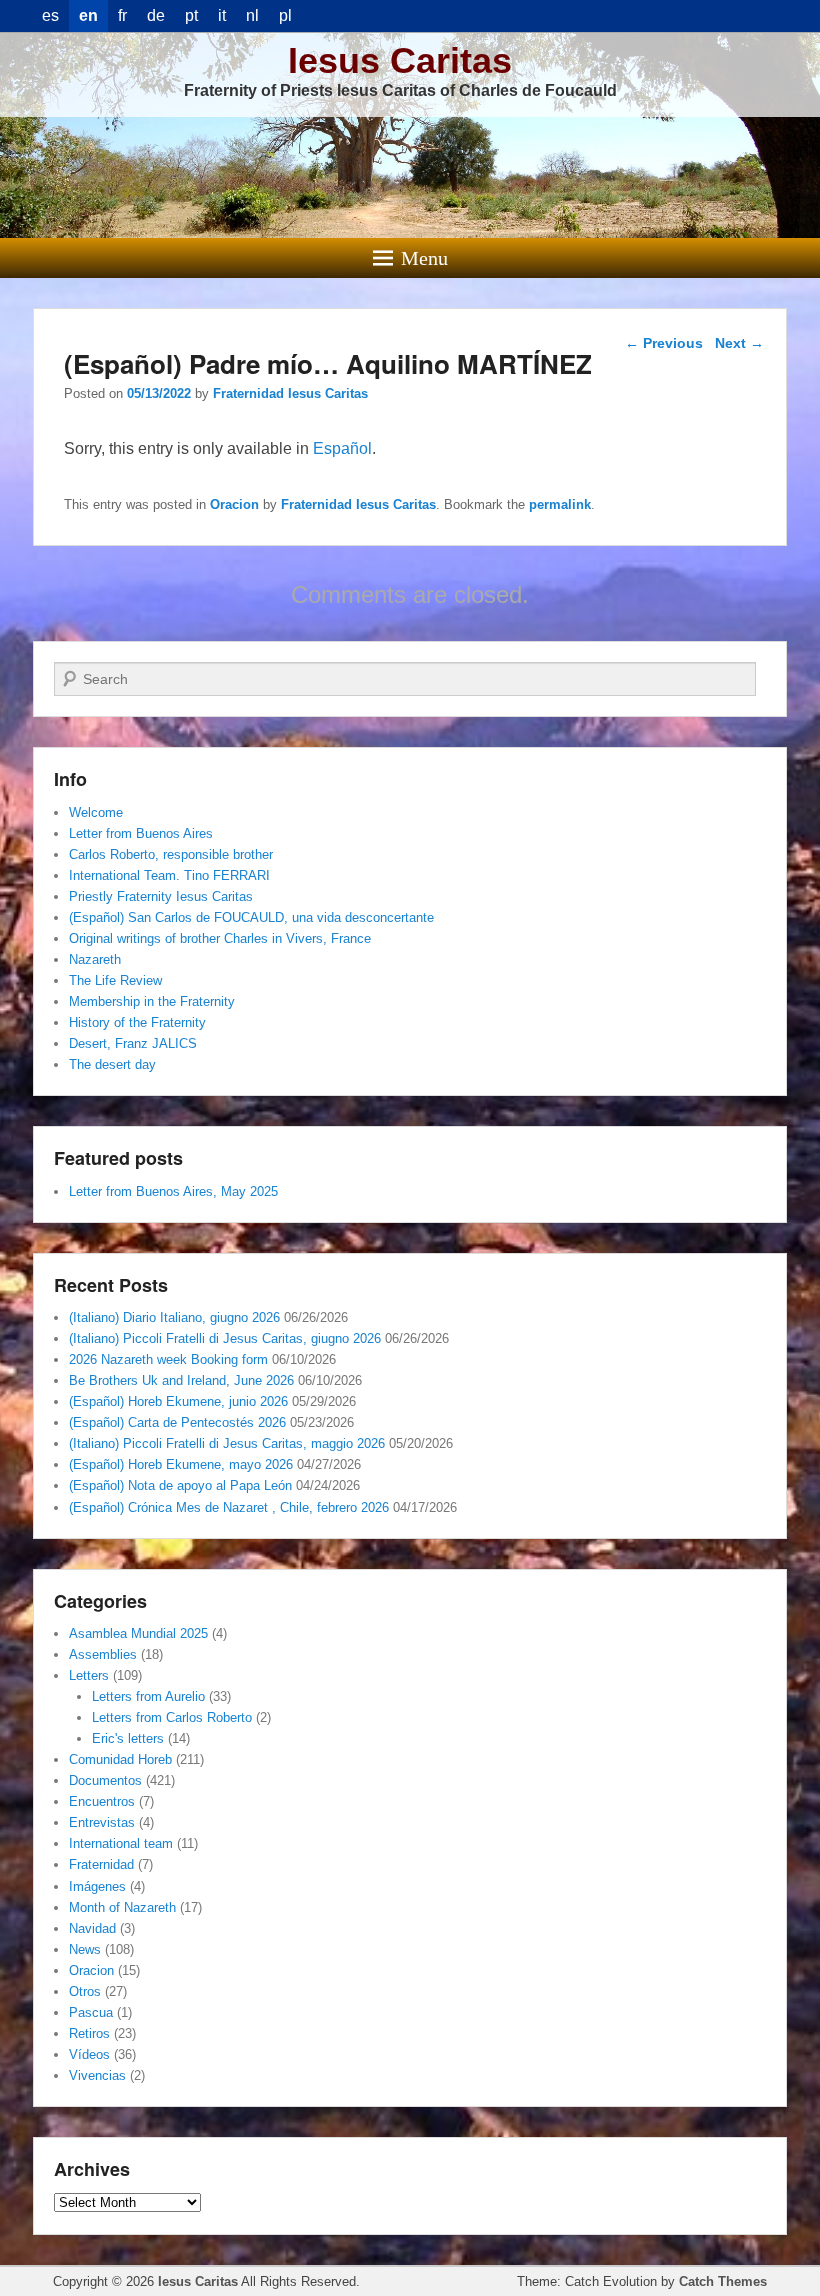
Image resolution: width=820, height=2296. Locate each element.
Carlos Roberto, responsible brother (171, 854)
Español (342, 448)
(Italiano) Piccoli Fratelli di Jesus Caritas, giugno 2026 (225, 1338)
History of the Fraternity (137, 1022)
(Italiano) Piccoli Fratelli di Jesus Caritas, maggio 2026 (227, 1443)
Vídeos (89, 2054)
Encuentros (102, 1801)
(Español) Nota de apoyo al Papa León (180, 1485)
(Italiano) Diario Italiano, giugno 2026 (174, 1317)
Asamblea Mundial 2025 (138, 1633)
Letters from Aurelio (148, 1696)
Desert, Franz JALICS (133, 1043)
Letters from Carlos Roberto (172, 1717)
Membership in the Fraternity (152, 1001)
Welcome (96, 812)
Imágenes (97, 1886)
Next (739, 343)
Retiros (89, 2033)
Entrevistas (102, 1822)
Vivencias (97, 2075)
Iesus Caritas (400, 60)
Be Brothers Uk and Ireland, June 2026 (181, 1380)
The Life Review (115, 980)
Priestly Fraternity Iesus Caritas (161, 896)
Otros (85, 1991)
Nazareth (95, 959)
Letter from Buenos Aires (141, 833)
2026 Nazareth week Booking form (168, 1359)
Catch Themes (723, 2281)
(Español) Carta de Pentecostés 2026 (177, 1422)
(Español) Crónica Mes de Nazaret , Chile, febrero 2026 (229, 1507)
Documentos (105, 1780)
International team (121, 1843)
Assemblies (103, 1654)
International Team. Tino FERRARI (169, 875)
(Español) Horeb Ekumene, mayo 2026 (181, 1464)
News (85, 1949)
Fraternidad (101, 1864)
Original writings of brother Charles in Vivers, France (220, 938)
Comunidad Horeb (120, 1759)
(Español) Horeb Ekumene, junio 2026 (178, 1401)
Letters (89, 1675)
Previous (664, 343)
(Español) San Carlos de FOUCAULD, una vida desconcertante (251, 917)
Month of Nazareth (122, 1907)
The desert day (112, 1064)
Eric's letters (128, 1738)
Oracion (234, 504)
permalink (560, 504)
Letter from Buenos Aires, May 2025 (173, 1191)
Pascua (91, 2012)
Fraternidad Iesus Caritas (290, 393)
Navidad (92, 1928)
